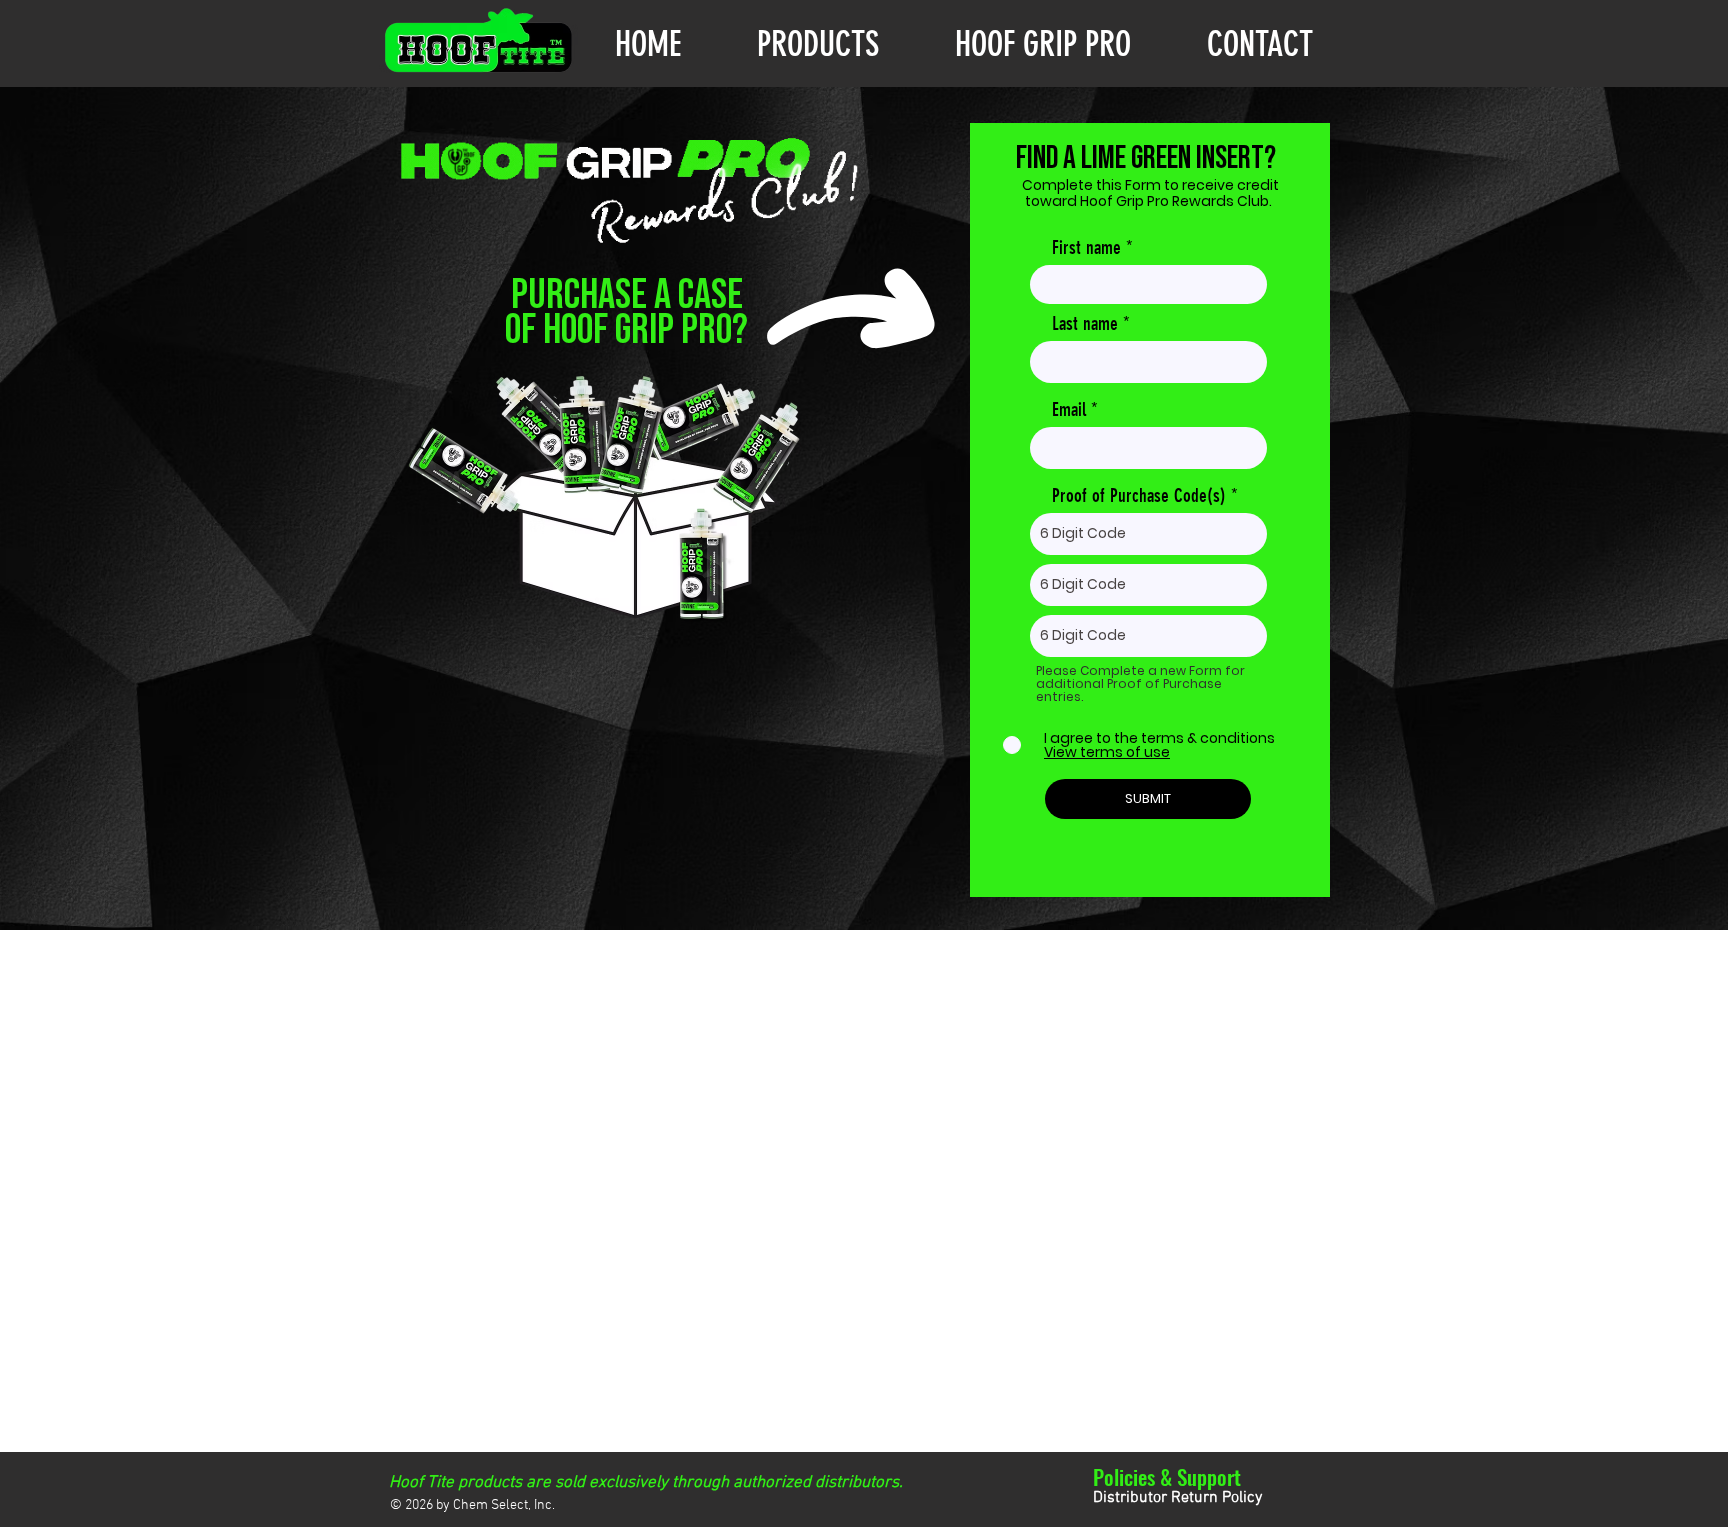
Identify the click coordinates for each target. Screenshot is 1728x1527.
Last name (1085, 323)
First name (1086, 247)
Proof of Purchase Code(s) (1139, 495)
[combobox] (1148, 534)
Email (1069, 409)
